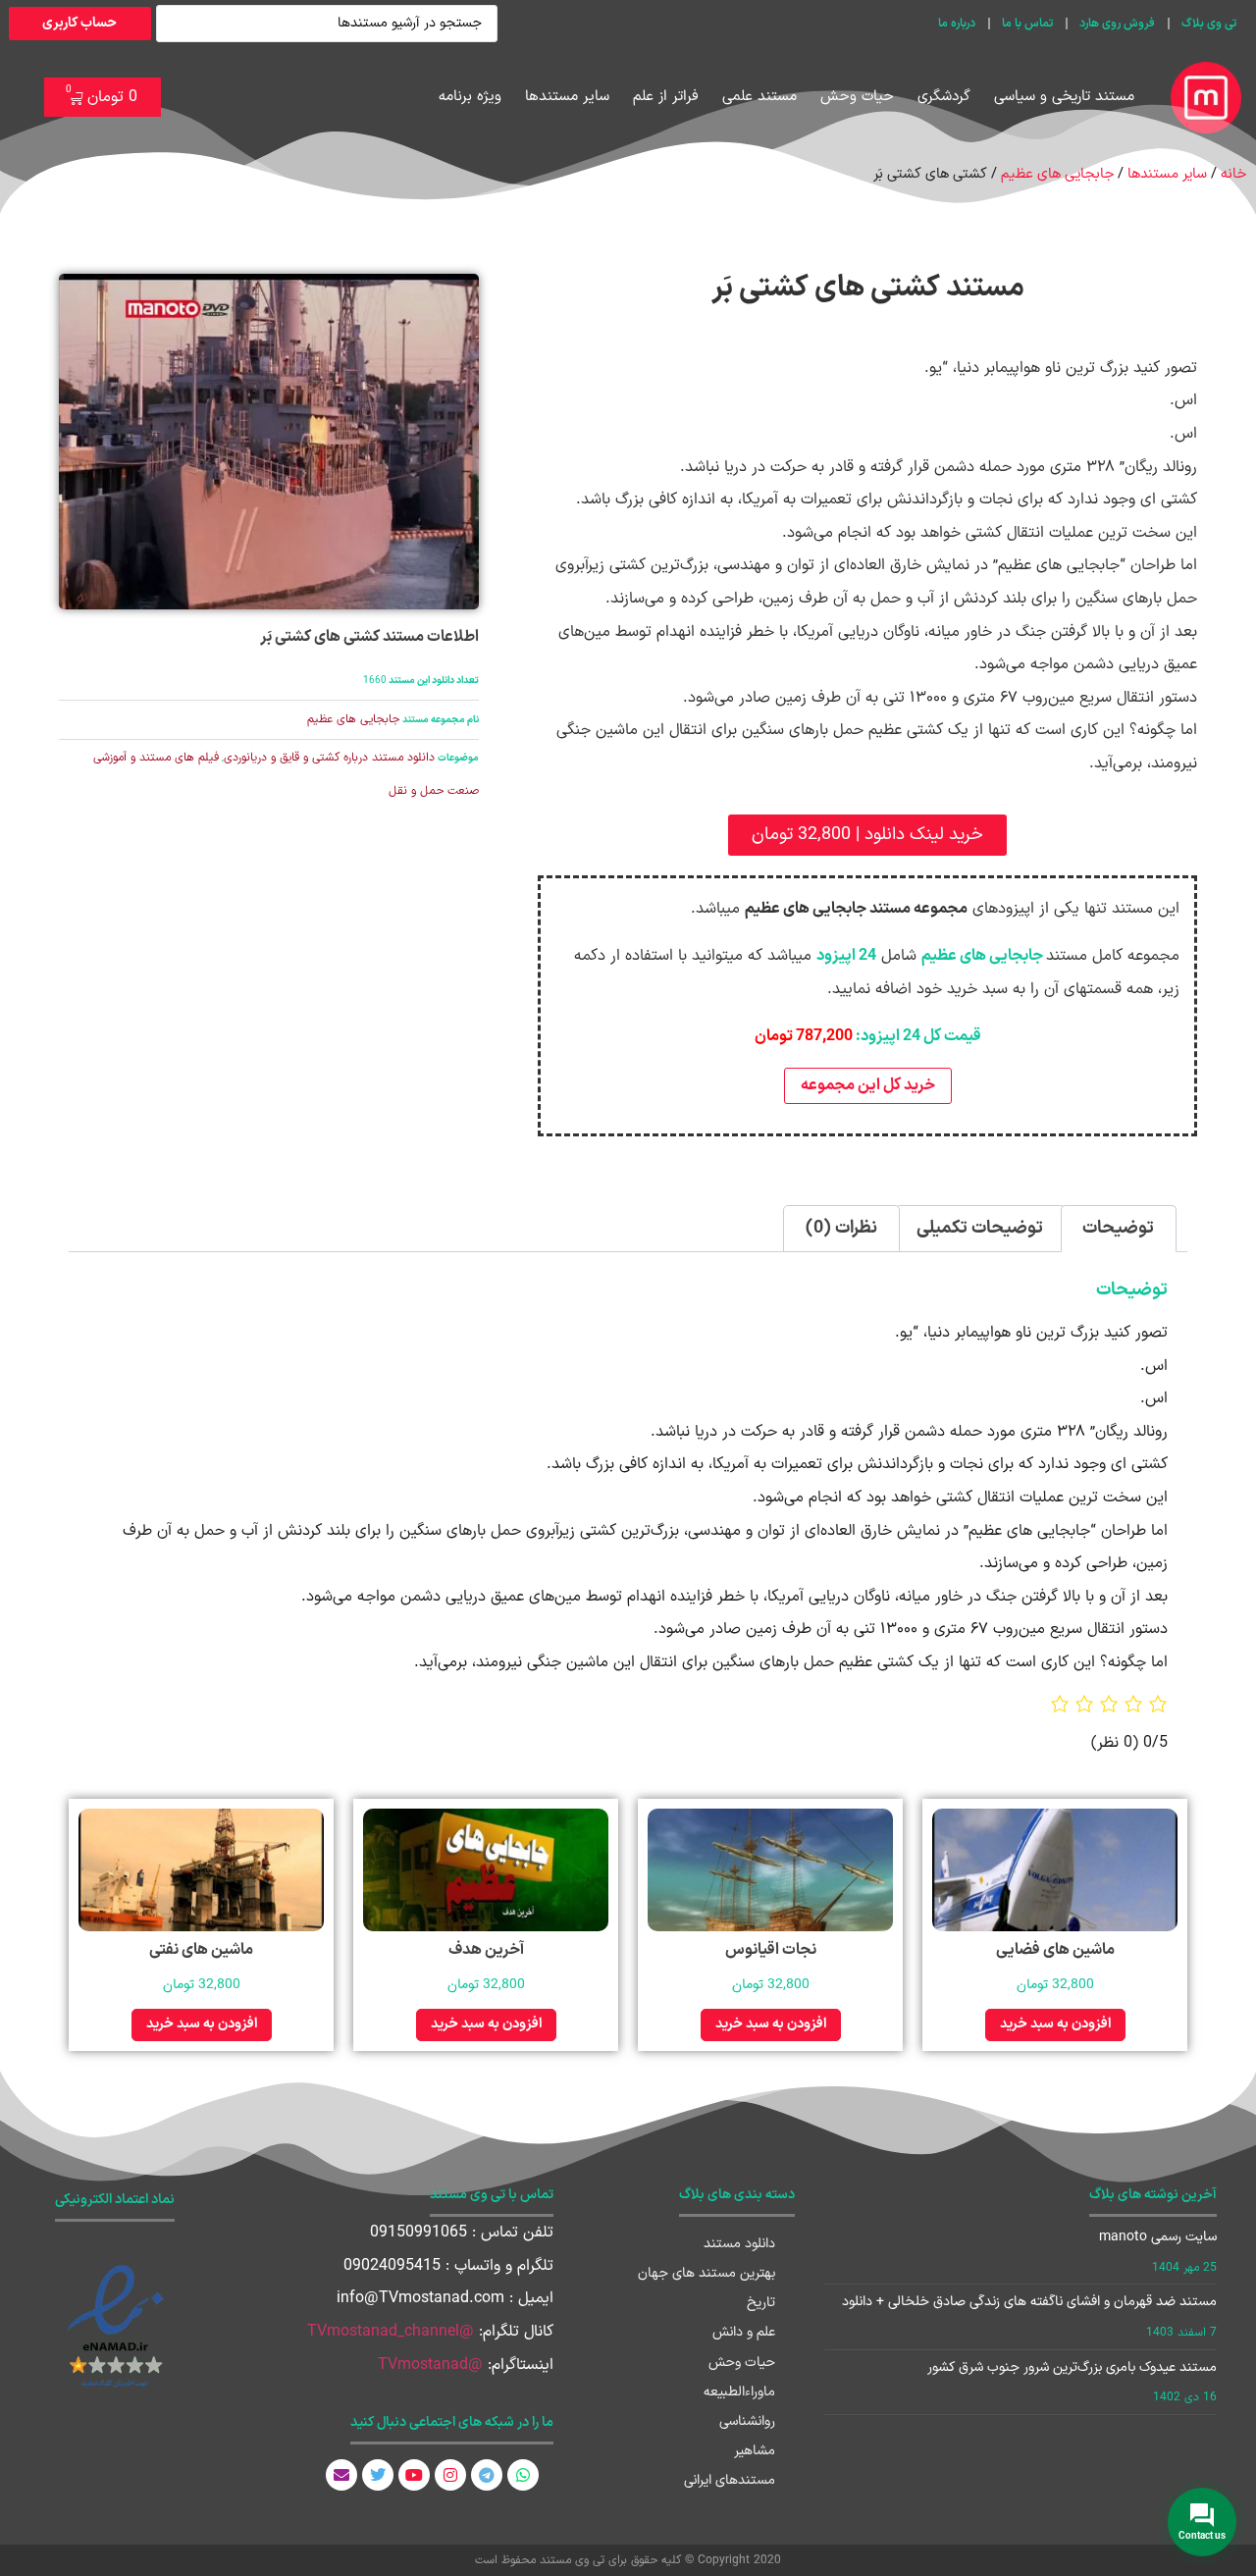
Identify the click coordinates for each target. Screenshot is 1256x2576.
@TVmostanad (430, 2365)
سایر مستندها (567, 97)
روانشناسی (747, 2421)
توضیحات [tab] (1118, 1228)
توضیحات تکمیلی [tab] (980, 1228)
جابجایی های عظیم (1057, 174)
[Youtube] (414, 2475)
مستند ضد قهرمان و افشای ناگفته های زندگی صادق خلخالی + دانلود (1029, 2302)
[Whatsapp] (523, 2475)
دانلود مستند (739, 2244)
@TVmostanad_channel (391, 2332)
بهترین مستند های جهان (706, 2273)
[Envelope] (341, 2475)
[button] (867, 835)
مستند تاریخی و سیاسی (1064, 97)
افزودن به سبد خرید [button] (1055, 2024)
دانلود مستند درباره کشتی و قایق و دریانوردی (329, 758)
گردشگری (944, 97)
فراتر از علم (666, 97)
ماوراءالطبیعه (739, 2392)
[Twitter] (378, 2475)
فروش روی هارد (1117, 24)
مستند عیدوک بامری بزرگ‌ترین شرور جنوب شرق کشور (1072, 2367)
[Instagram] (450, 2475)
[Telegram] (487, 2475)
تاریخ (761, 2303)
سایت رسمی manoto (1158, 2237)
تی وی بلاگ (1209, 24)
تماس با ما (1027, 24)
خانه (1233, 174)
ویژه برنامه (470, 97)
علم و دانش (744, 2332)
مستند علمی (759, 97)
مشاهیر (755, 2451)
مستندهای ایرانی (730, 2480)
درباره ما (957, 24)
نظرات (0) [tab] (841, 1228)
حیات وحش (857, 97)
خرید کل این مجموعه (868, 1085)
